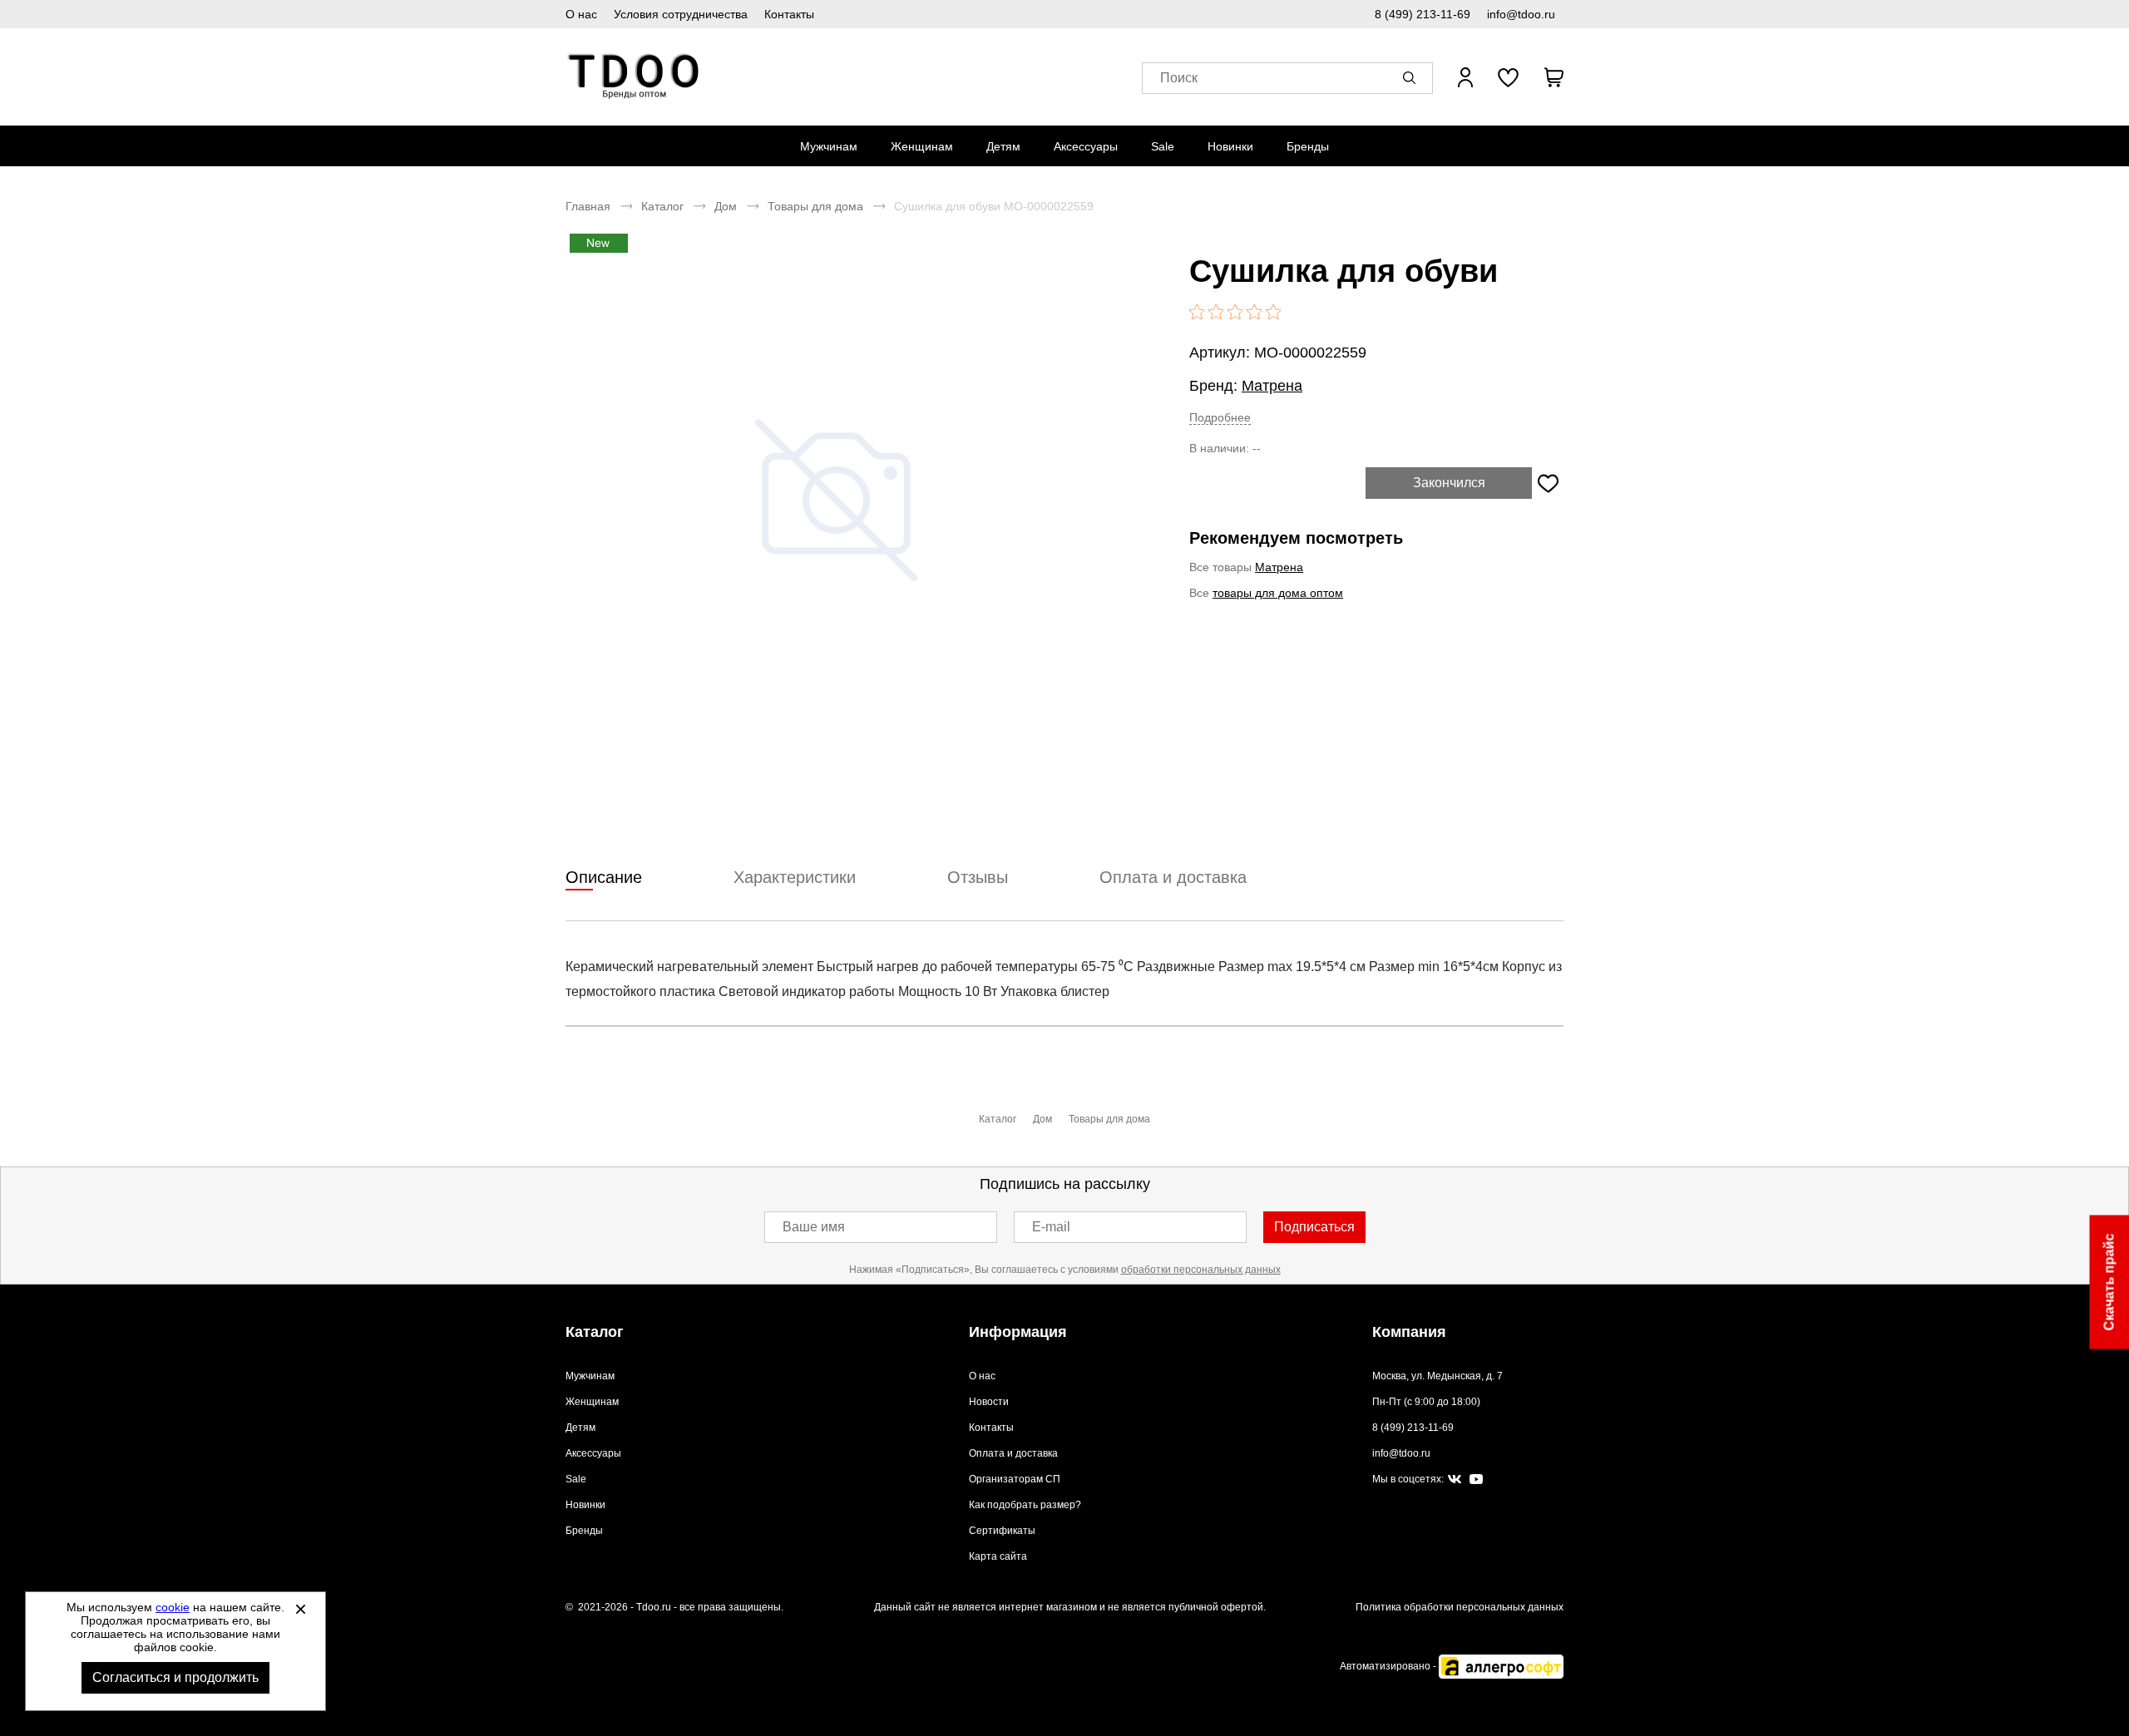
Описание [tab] (604, 877)
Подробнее (1220, 417)
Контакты (789, 14)
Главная (588, 206)
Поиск (1179, 78)
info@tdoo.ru (1521, 14)
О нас (581, 14)
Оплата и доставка (1013, 1453)
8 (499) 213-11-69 (1423, 14)
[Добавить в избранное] (1548, 483)
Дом (726, 206)
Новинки (1230, 146)
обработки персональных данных (1201, 1270)
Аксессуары (1086, 146)
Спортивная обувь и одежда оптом (634, 77)
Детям (1003, 146)
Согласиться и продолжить (175, 1677)
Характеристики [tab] (795, 877)
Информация (1018, 1332)
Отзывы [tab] (978, 877)
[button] (1412, 77)
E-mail (1051, 1227)
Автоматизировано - (1389, 1666)
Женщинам (922, 146)
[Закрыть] (300, 1609)
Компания (1409, 1332)
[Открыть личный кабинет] (1465, 77)
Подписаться (1314, 1227)
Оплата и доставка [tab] (1173, 877)
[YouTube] (1476, 1480)
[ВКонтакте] (1455, 1480)
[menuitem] (829, 146)
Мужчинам (829, 146)
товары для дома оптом (1278, 593)
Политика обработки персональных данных (1460, 1607)
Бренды (1308, 146)
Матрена (1272, 386)
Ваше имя (814, 1227)
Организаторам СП (1015, 1479)
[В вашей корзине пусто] (1554, 77)
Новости (989, 1402)
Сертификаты (1002, 1531)
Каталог (662, 206)
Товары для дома (815, 206)
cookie (173, 1607)
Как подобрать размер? (1025, 1505)
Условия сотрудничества (681, 14)
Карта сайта (998, 1556)
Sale (1163, 146)
